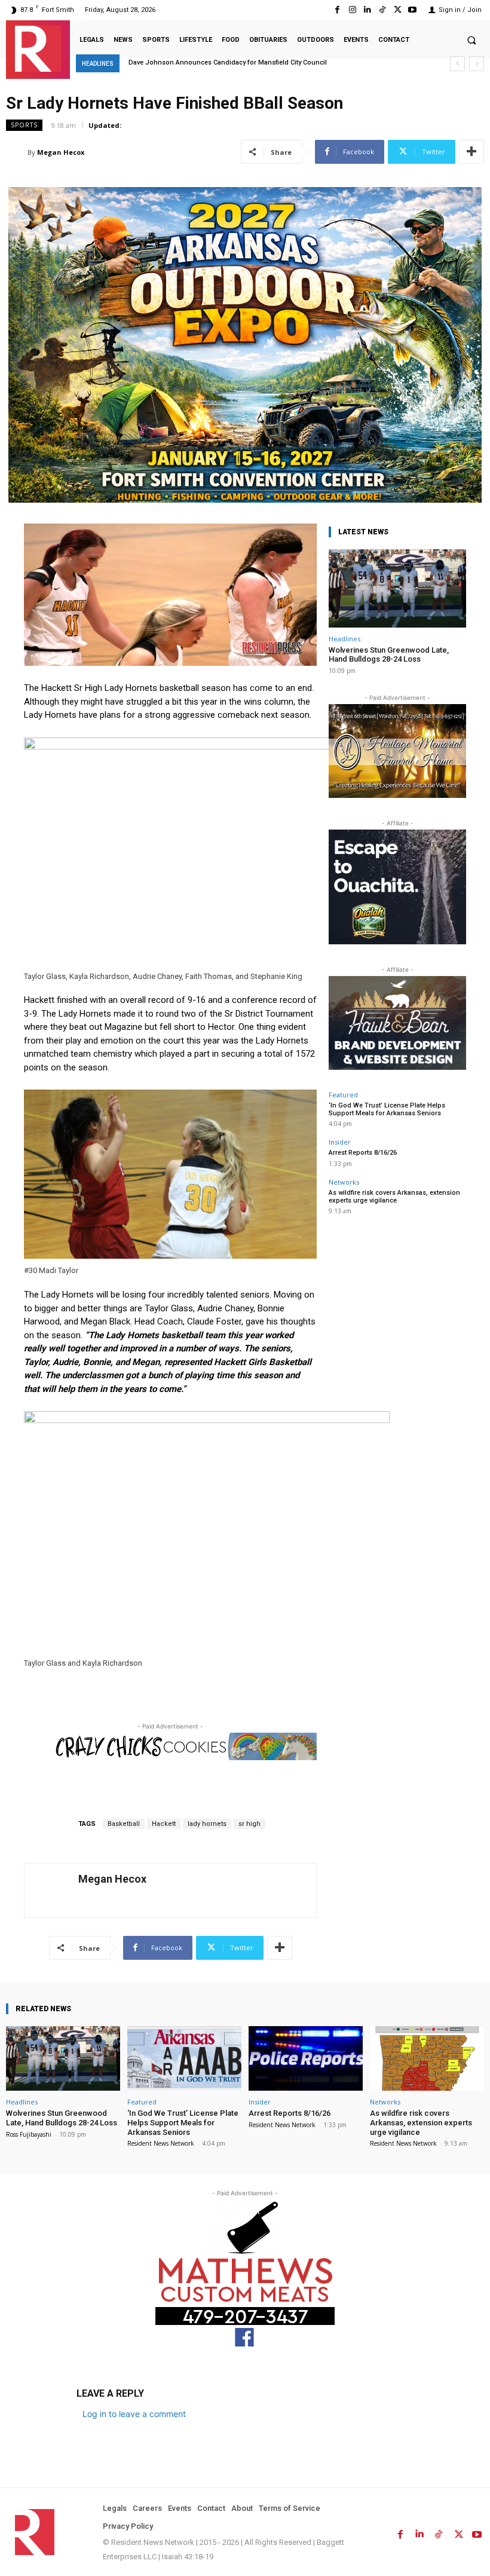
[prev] (457, 64)
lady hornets (207, 1824)
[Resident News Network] (38, 49)
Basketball (124, 1824)
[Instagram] (352, 10)
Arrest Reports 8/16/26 (363, 1153)
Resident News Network (161, 2143)
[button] (471, 40)
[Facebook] (337, 10)
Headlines (344, 639)
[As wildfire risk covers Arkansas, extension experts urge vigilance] (427, 2059)
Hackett (164, 1824)
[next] (477, 64)
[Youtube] (413, 10)
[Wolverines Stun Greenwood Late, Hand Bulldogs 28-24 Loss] (397, 588)
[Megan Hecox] (17, 152)
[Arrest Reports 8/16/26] (306, 2059)
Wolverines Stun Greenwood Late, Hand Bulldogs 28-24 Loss (389, 655)
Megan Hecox (61, 152)
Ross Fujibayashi (29, 2134)
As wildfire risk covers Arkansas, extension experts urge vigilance (394, 1197)
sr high (249, 1824)
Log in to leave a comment (134, 2414)
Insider (340, 1142)
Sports (24, 125)
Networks (344, 1182)
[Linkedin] (367, 10)
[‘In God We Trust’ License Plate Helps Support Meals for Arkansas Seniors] (184, 2059)
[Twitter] (398, 10)
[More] (471, 152)
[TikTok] (382, 10)
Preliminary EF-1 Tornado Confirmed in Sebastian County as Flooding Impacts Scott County (268, 62)
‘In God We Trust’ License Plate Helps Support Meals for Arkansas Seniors (387, 1109)
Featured (343, 1095)
